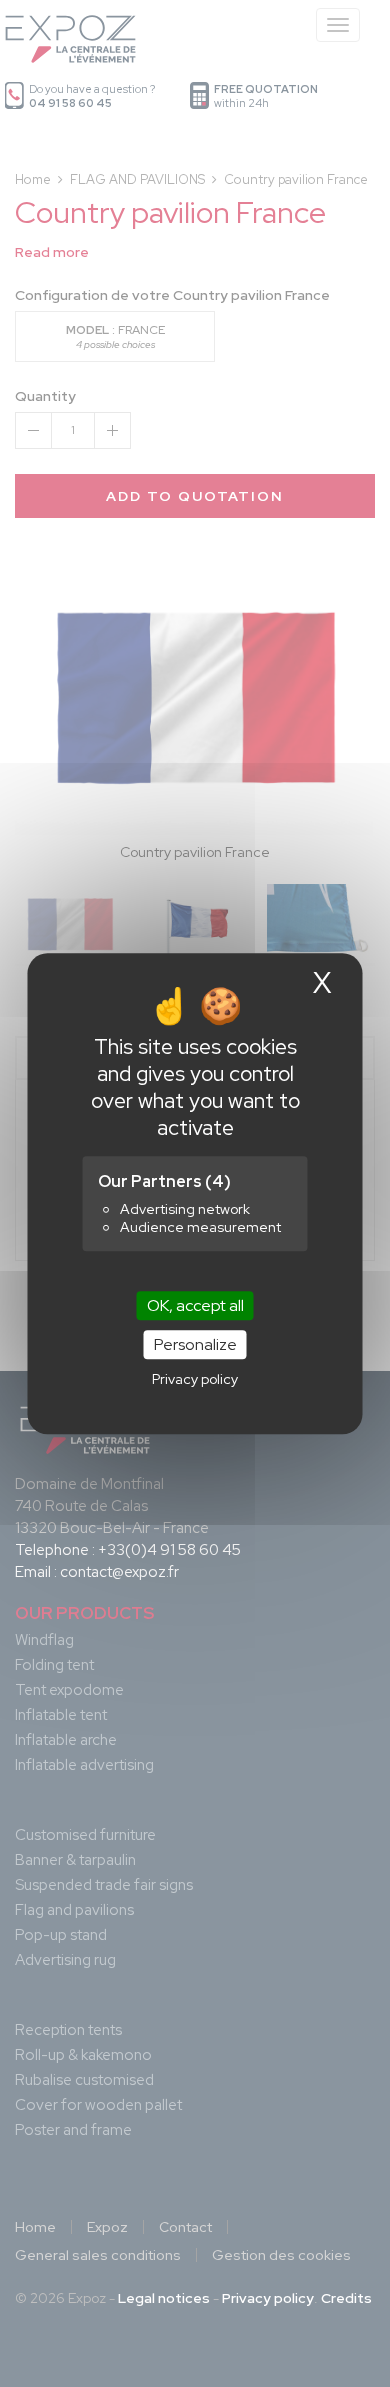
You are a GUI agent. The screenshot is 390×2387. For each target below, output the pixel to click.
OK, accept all (195, 1305)
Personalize (195, 1344)
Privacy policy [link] (195, 1379)
